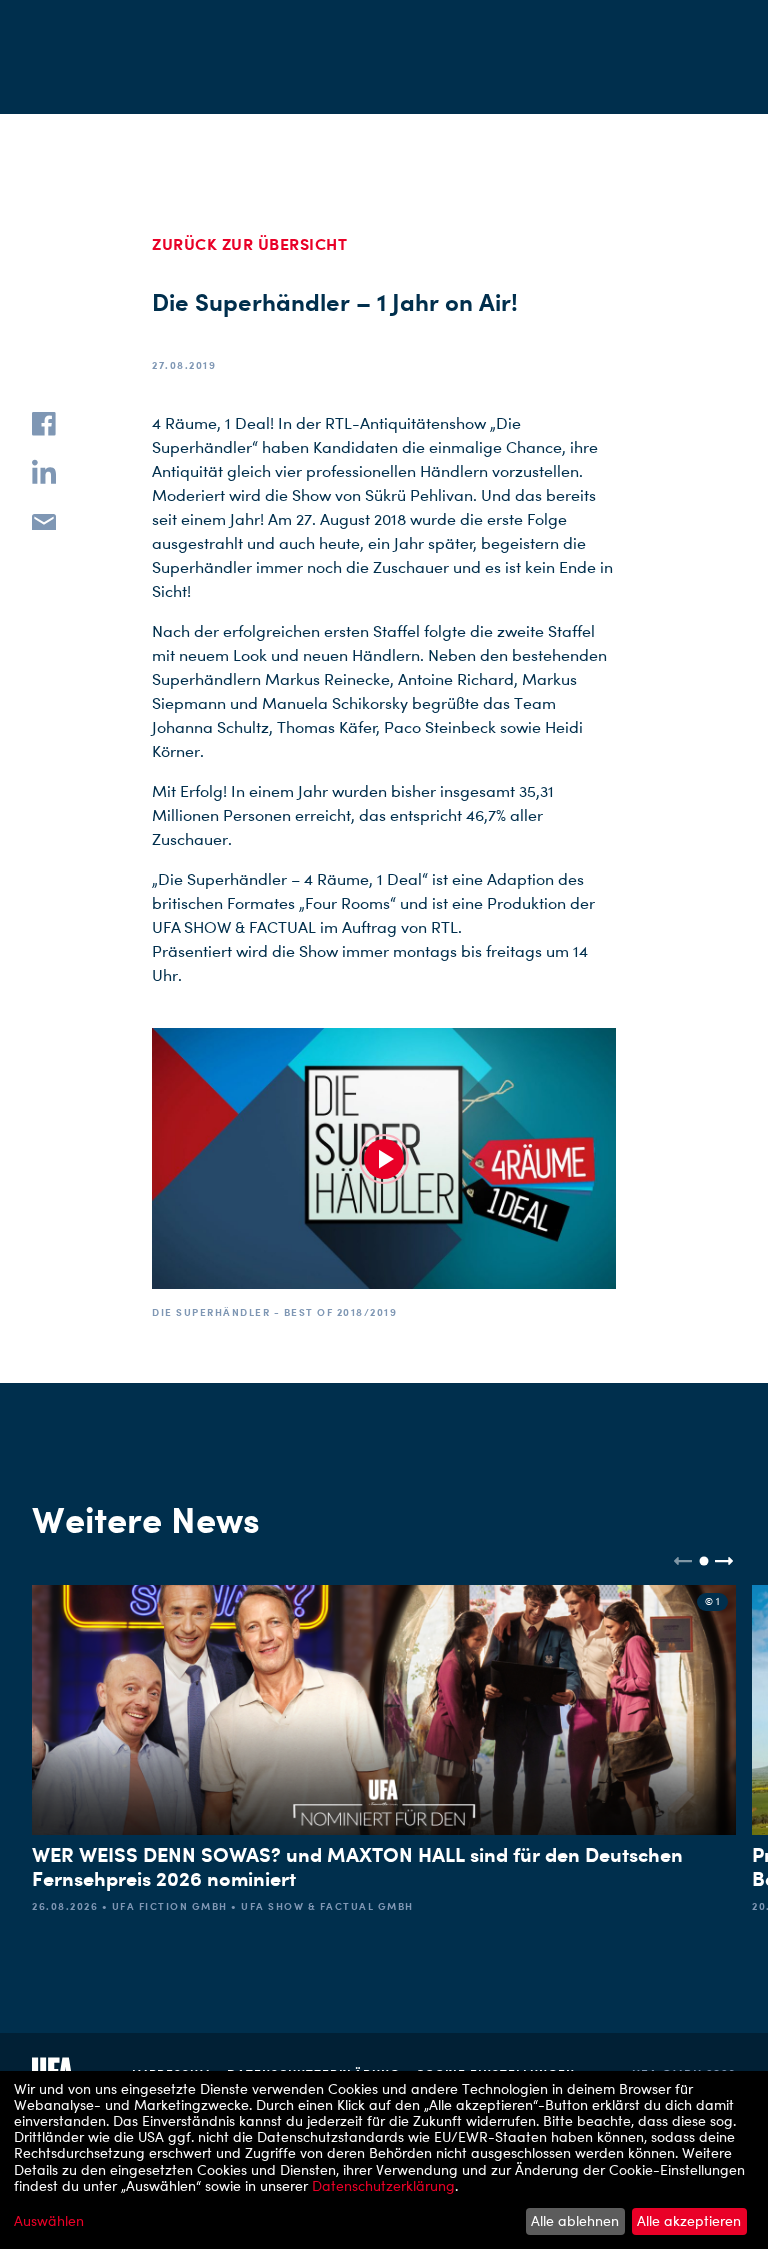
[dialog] (384, 2160)
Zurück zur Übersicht (249, 244)
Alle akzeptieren (689, 2220)
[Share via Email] (44, 520)
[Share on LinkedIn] (44, 472)
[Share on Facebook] (44, 424)
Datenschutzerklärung (383, 2185)
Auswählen (49, 2221)
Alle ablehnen (575, 2220)
